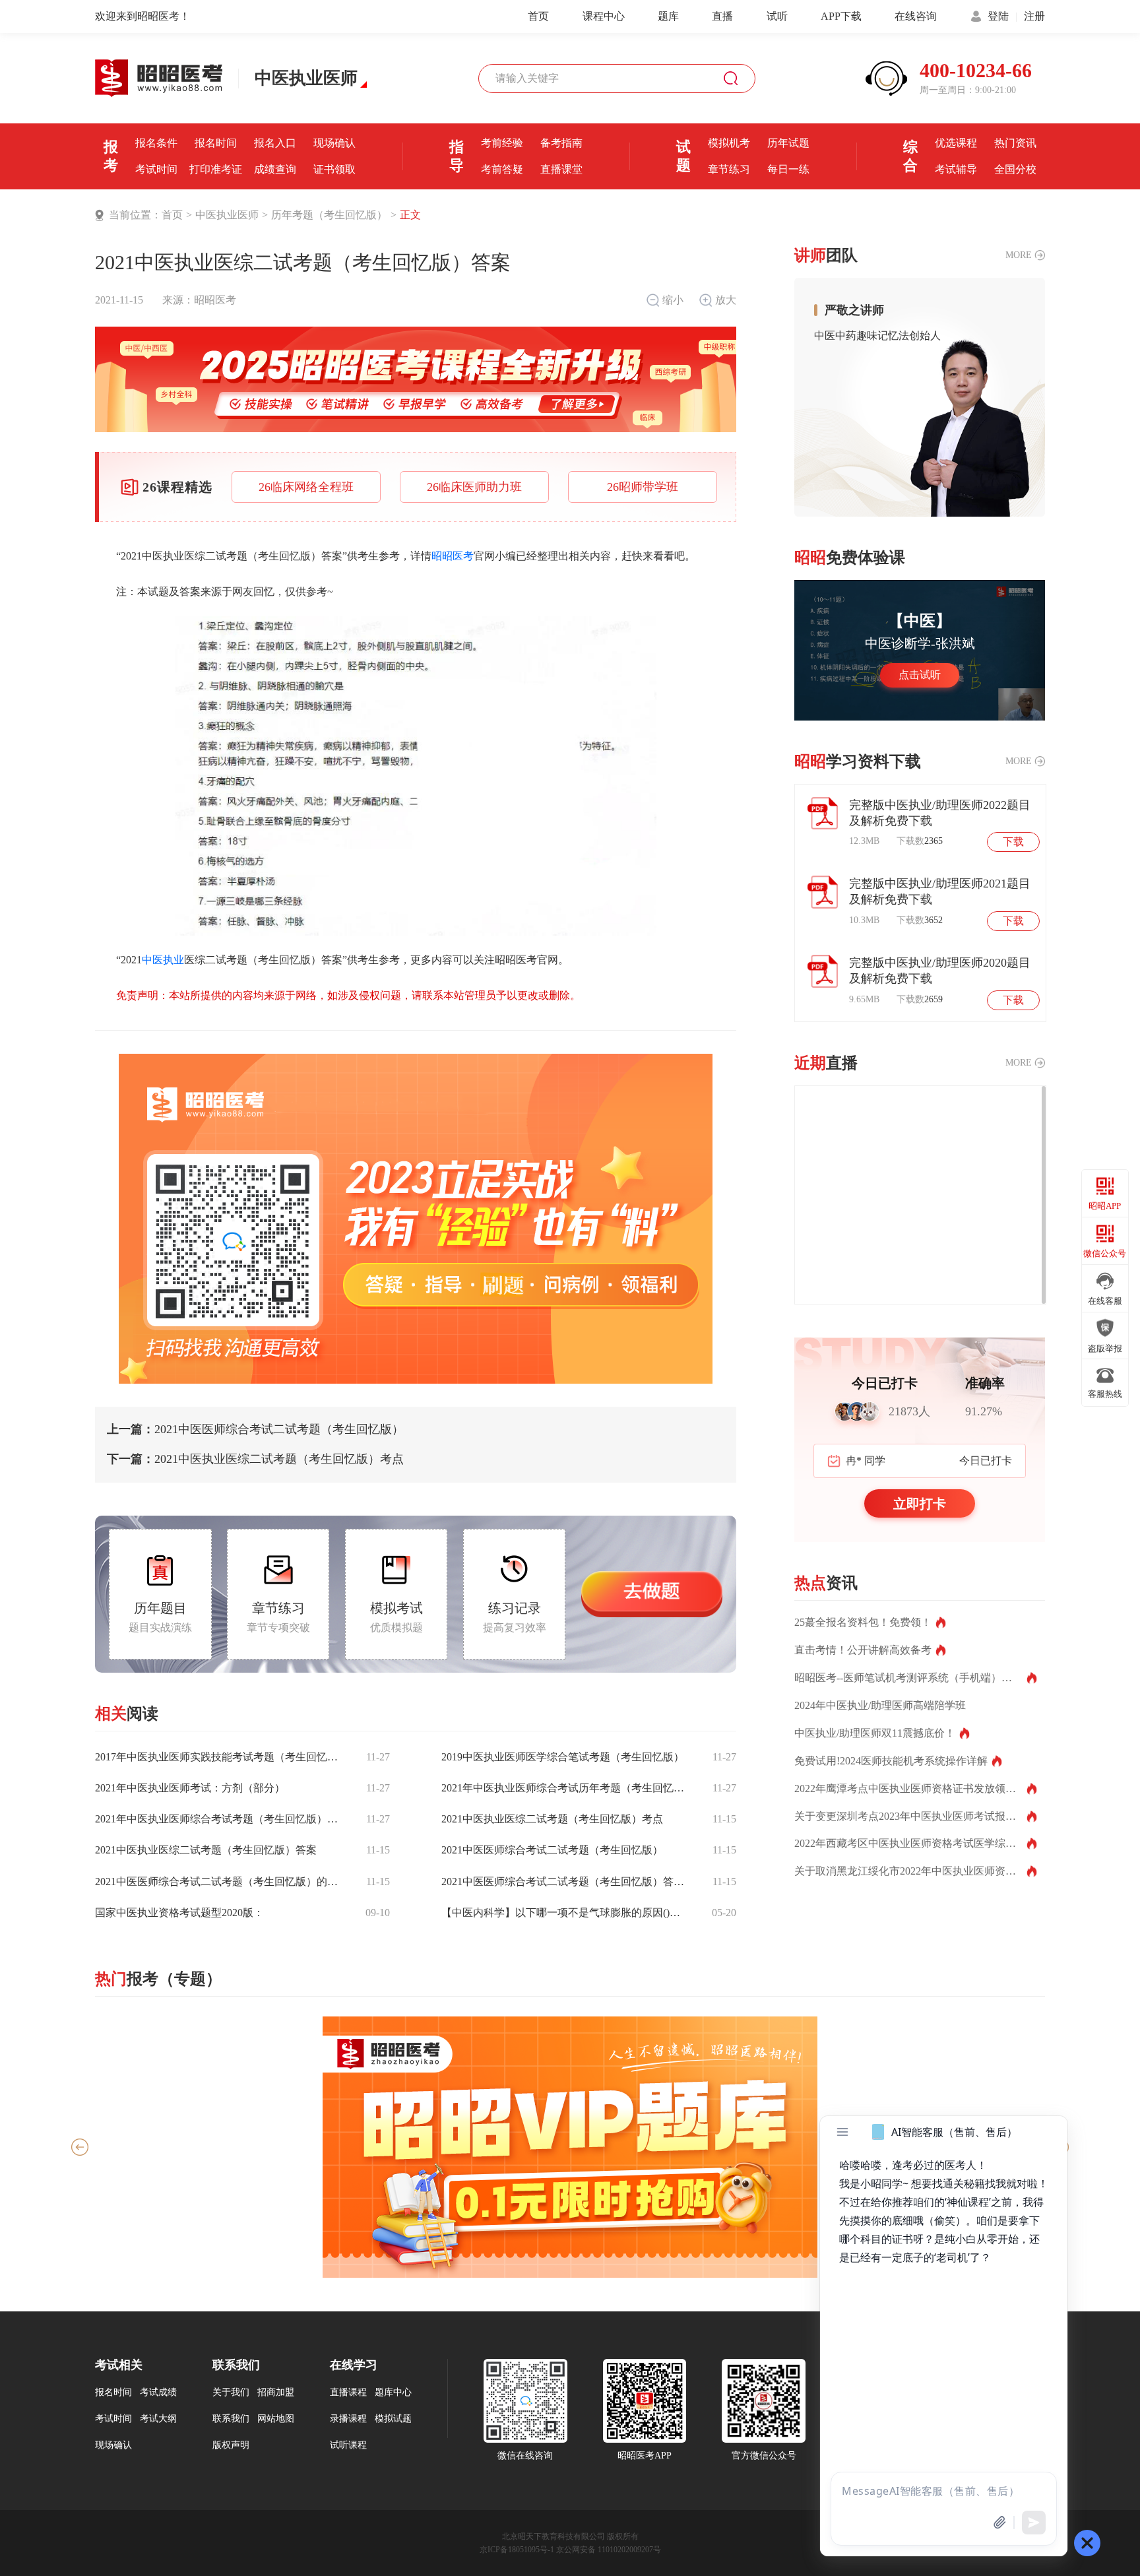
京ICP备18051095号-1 (517, 2550)
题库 (668, 16)
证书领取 (334, 169)
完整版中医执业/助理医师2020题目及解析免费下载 (940, 971)
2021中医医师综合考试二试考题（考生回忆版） (255, 1430)
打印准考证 (216, 169)
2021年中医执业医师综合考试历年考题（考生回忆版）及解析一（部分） (565, 1788)
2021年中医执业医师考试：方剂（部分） (190, 1788)
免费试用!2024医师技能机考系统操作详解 (891, 1761)
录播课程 (348, 2419)
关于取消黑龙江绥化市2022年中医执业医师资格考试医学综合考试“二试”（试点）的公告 (916, 1871)
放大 (726, 300)
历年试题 (788, 143)
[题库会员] (570, 2147)
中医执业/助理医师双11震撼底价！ (875, 1733)
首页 (538, 16)
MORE (1019, 255)
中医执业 (163, 960)
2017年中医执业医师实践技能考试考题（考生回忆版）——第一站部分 (219, 1757)
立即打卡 (920, 1504)
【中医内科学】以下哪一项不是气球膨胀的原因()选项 (565, 1913)
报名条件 (156, 143)
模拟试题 (393, 2419)
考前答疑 (502, 169)
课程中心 (604, 16)
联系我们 (231, 2419)
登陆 (998, 16)
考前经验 (502, 143)
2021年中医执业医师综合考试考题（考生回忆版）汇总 (219, 1819)
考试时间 (156, 169)
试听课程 (348, 2445)
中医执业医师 (227, 215)
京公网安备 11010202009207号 (609, 2550)
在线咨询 (916, 16)
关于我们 (231, 2393)
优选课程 (956, 143)
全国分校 (1015, 169)
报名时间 (216, 143)
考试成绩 (158, 2393)
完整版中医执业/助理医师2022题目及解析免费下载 (940, 813)
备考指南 (561, 143)
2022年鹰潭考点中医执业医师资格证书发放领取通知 (916, 1788)
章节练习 (729, 169)
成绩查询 (275, 169)
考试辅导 (956, 169)
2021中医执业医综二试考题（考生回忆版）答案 (206, 1850)
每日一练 (788, 169)
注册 (1034, 16)
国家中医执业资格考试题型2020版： (179, 1913)
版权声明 (231, 2445)
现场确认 (334, 143)
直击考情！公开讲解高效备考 (863, 1650)
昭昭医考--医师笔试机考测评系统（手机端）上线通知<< (916, 1678)
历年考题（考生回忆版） (329, 215)
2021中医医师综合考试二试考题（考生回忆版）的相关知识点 (219, 1882)
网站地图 (276, 2419)
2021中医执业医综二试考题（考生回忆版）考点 (255, 1459)
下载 (1013, 842)
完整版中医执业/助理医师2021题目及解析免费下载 (940, 891)
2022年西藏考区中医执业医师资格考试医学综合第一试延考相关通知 (916, 1843)
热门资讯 (1015, 143)
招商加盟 (276, 2393)
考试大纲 (158, 2419)
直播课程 (348, 2393)
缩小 (673, 300)
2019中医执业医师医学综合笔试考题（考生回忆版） (563, 1757)
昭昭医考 (215, 300)
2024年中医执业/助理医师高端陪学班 (880, 1705)
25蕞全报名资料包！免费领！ (863, 1622)
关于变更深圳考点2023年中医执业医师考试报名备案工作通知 (916, 1816)
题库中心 (393, 2393)
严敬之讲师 (854, 310)
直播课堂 (561, 169)
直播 (722, 16)
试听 (777, 16)
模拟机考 (729, 143)
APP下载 (841, 16)
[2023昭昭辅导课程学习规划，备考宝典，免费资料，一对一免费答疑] (416, 1219)
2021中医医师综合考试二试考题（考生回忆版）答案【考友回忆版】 (565, 1882)
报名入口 (275, 143)
